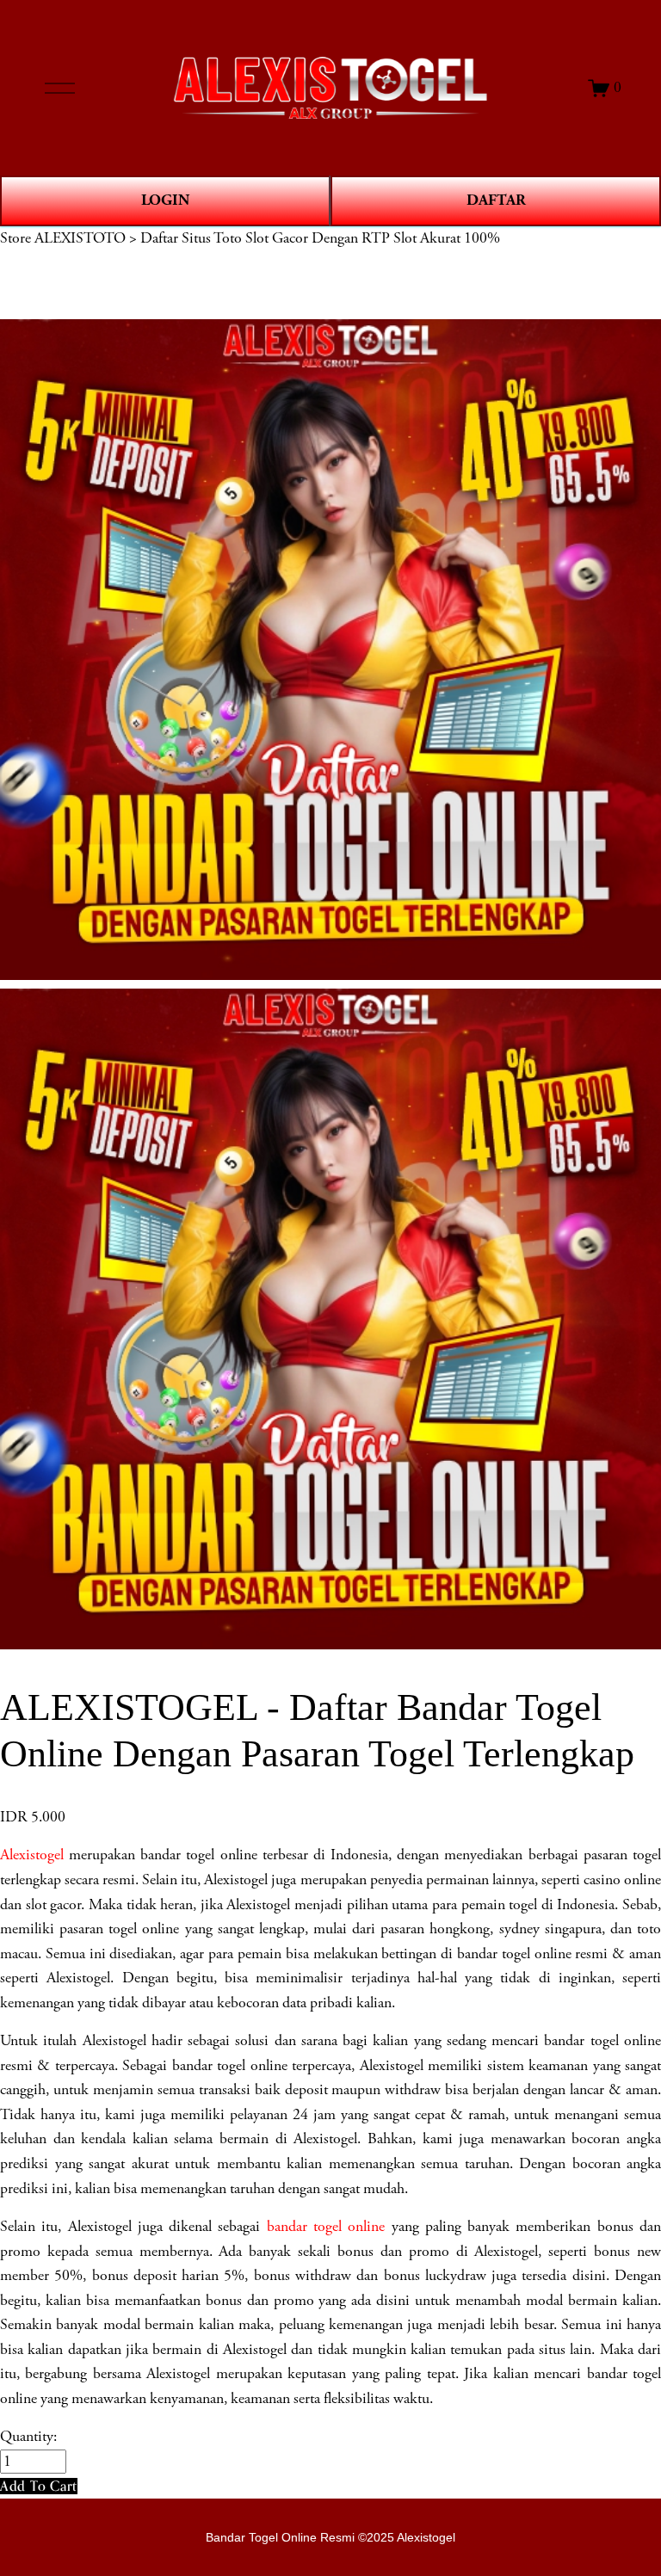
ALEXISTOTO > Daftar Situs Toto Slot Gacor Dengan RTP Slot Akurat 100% (267, 238)
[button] (39, 2486)
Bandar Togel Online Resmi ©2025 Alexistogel (330, 2537)
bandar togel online (326, 2227)
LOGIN (165, 200)
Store (15, 238)
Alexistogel (32, 1855)
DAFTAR (496, 200)
